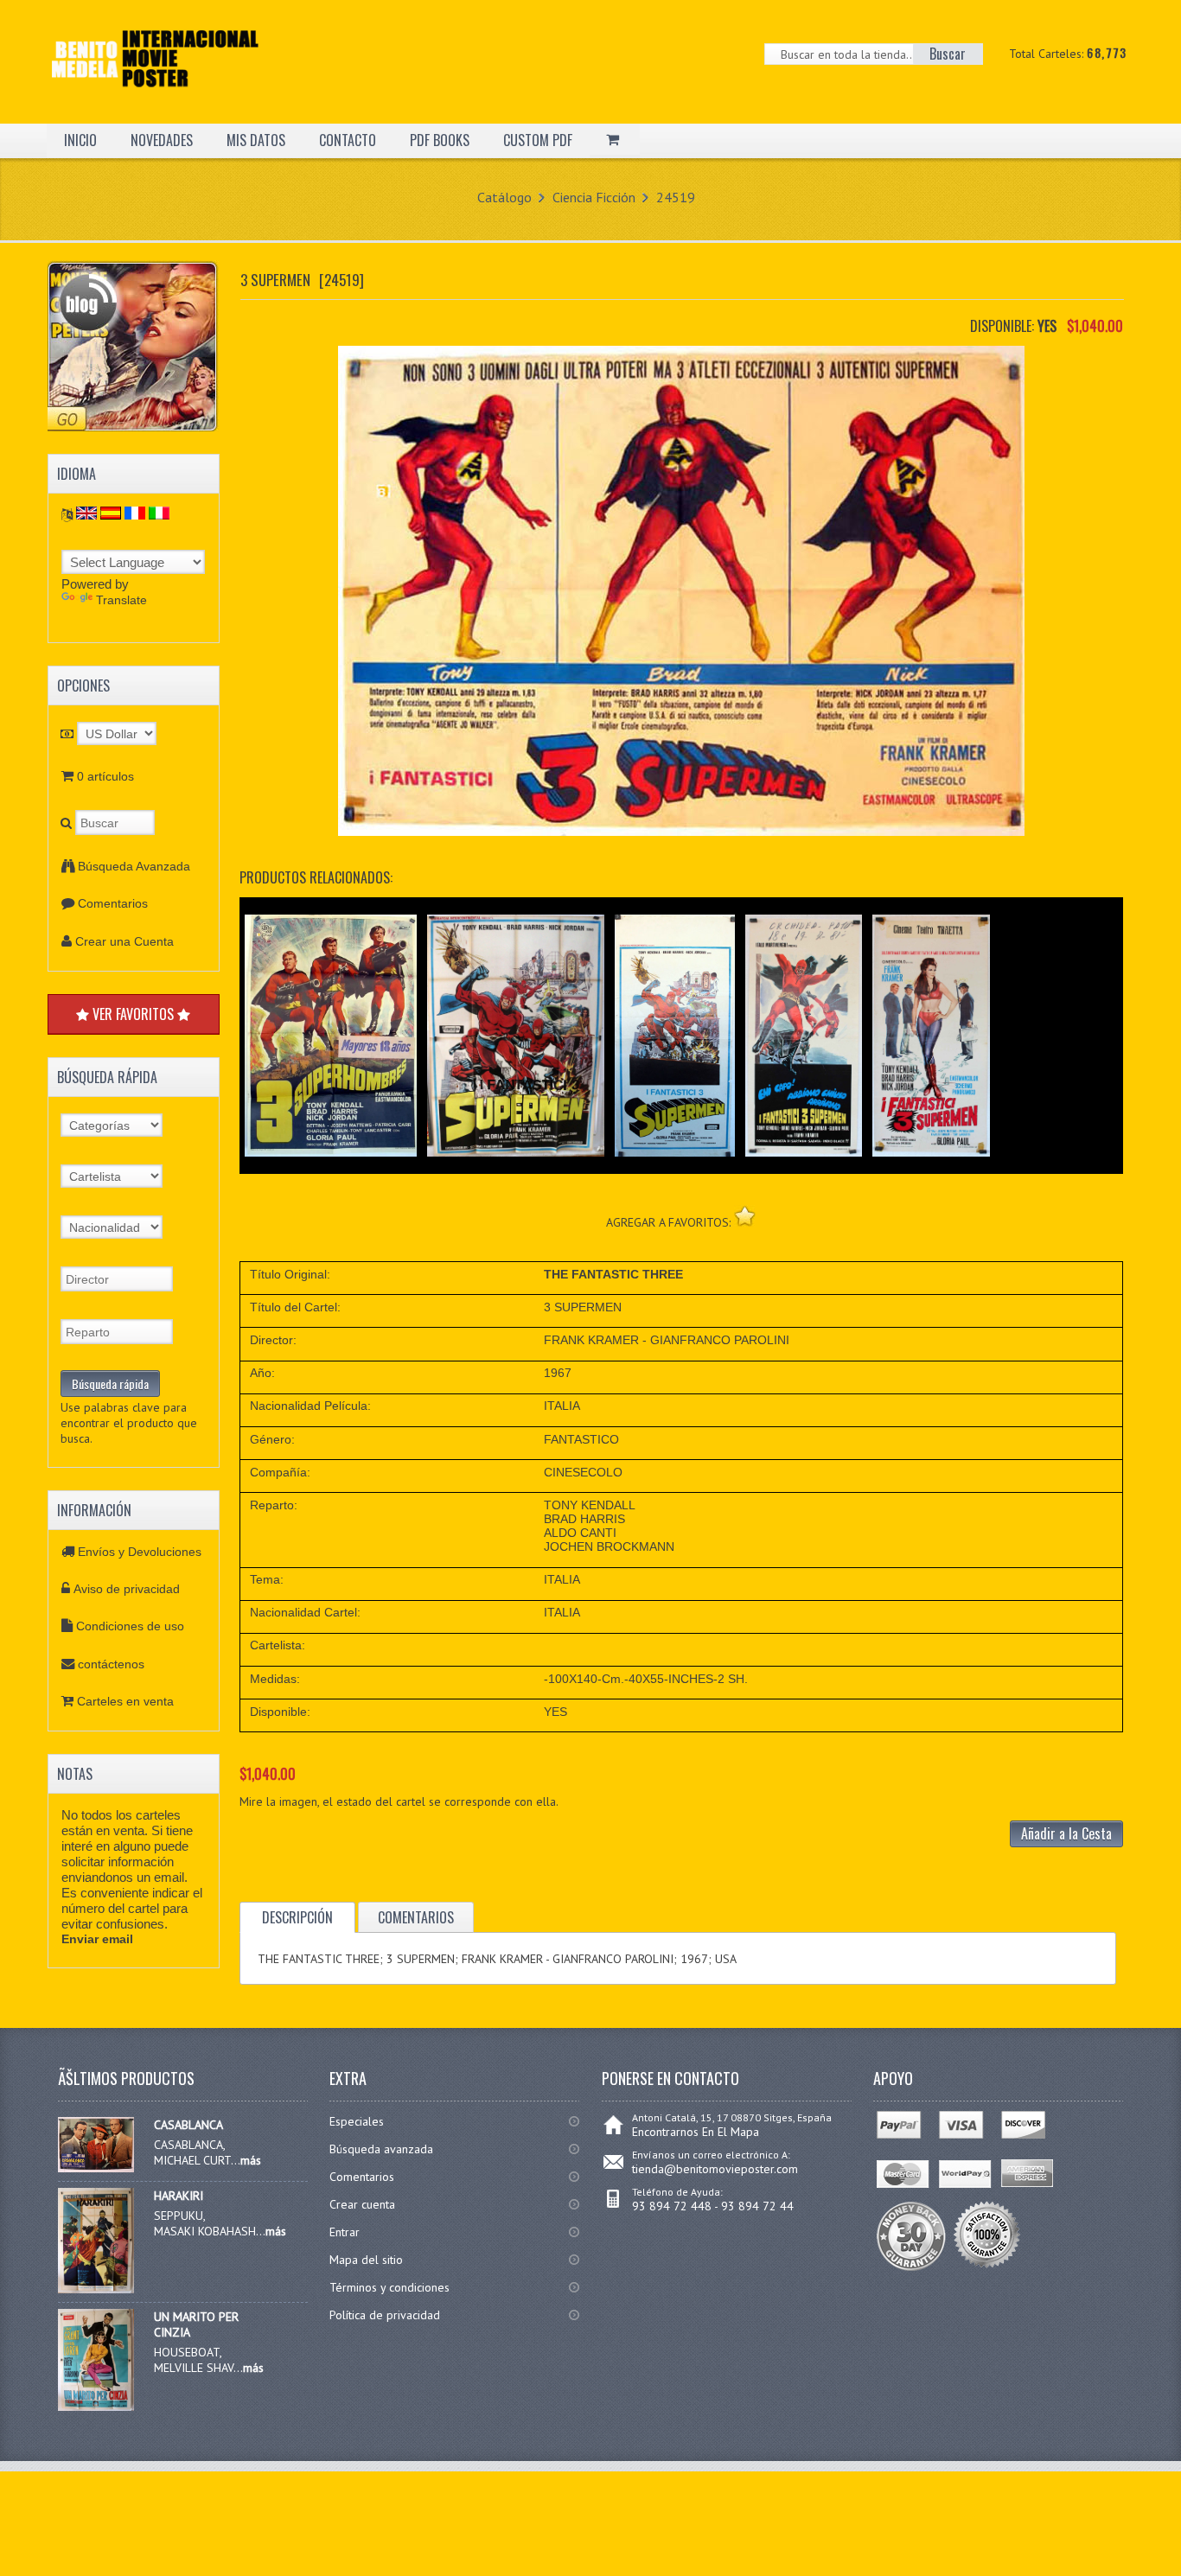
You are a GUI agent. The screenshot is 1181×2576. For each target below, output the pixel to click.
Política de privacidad (385, 2315)
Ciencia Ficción (594, 197)
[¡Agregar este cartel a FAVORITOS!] (745, 1216)
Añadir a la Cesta (1066, 1833)
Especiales (357, 2121)
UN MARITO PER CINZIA (196, 2324)
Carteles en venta (125, 1701)
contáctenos (111, 1664)
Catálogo (504, 197)
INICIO (80, 140)
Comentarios (113, 903)
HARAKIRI (179, 2196)
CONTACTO (348, 140)
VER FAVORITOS (133, 1014)
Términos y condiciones (389, 2287)
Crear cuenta (362, 2204)
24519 (676, 197)
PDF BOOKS (440, 140)
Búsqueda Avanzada (134, 866)
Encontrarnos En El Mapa (696, 2132)
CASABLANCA (188, 2125)
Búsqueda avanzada (381, 2149)
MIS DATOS (256, 140)
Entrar (345, 2232)
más (251, 2160)
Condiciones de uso (130, 1626)
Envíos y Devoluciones (140, 1552)
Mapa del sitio (366, 2260)
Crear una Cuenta (124, 941)
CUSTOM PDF (538, 140)
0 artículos (105, 776)
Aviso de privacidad (127, 1589)
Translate (121, 600)
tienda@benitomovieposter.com (715, 2169)
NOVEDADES (162, 140)
